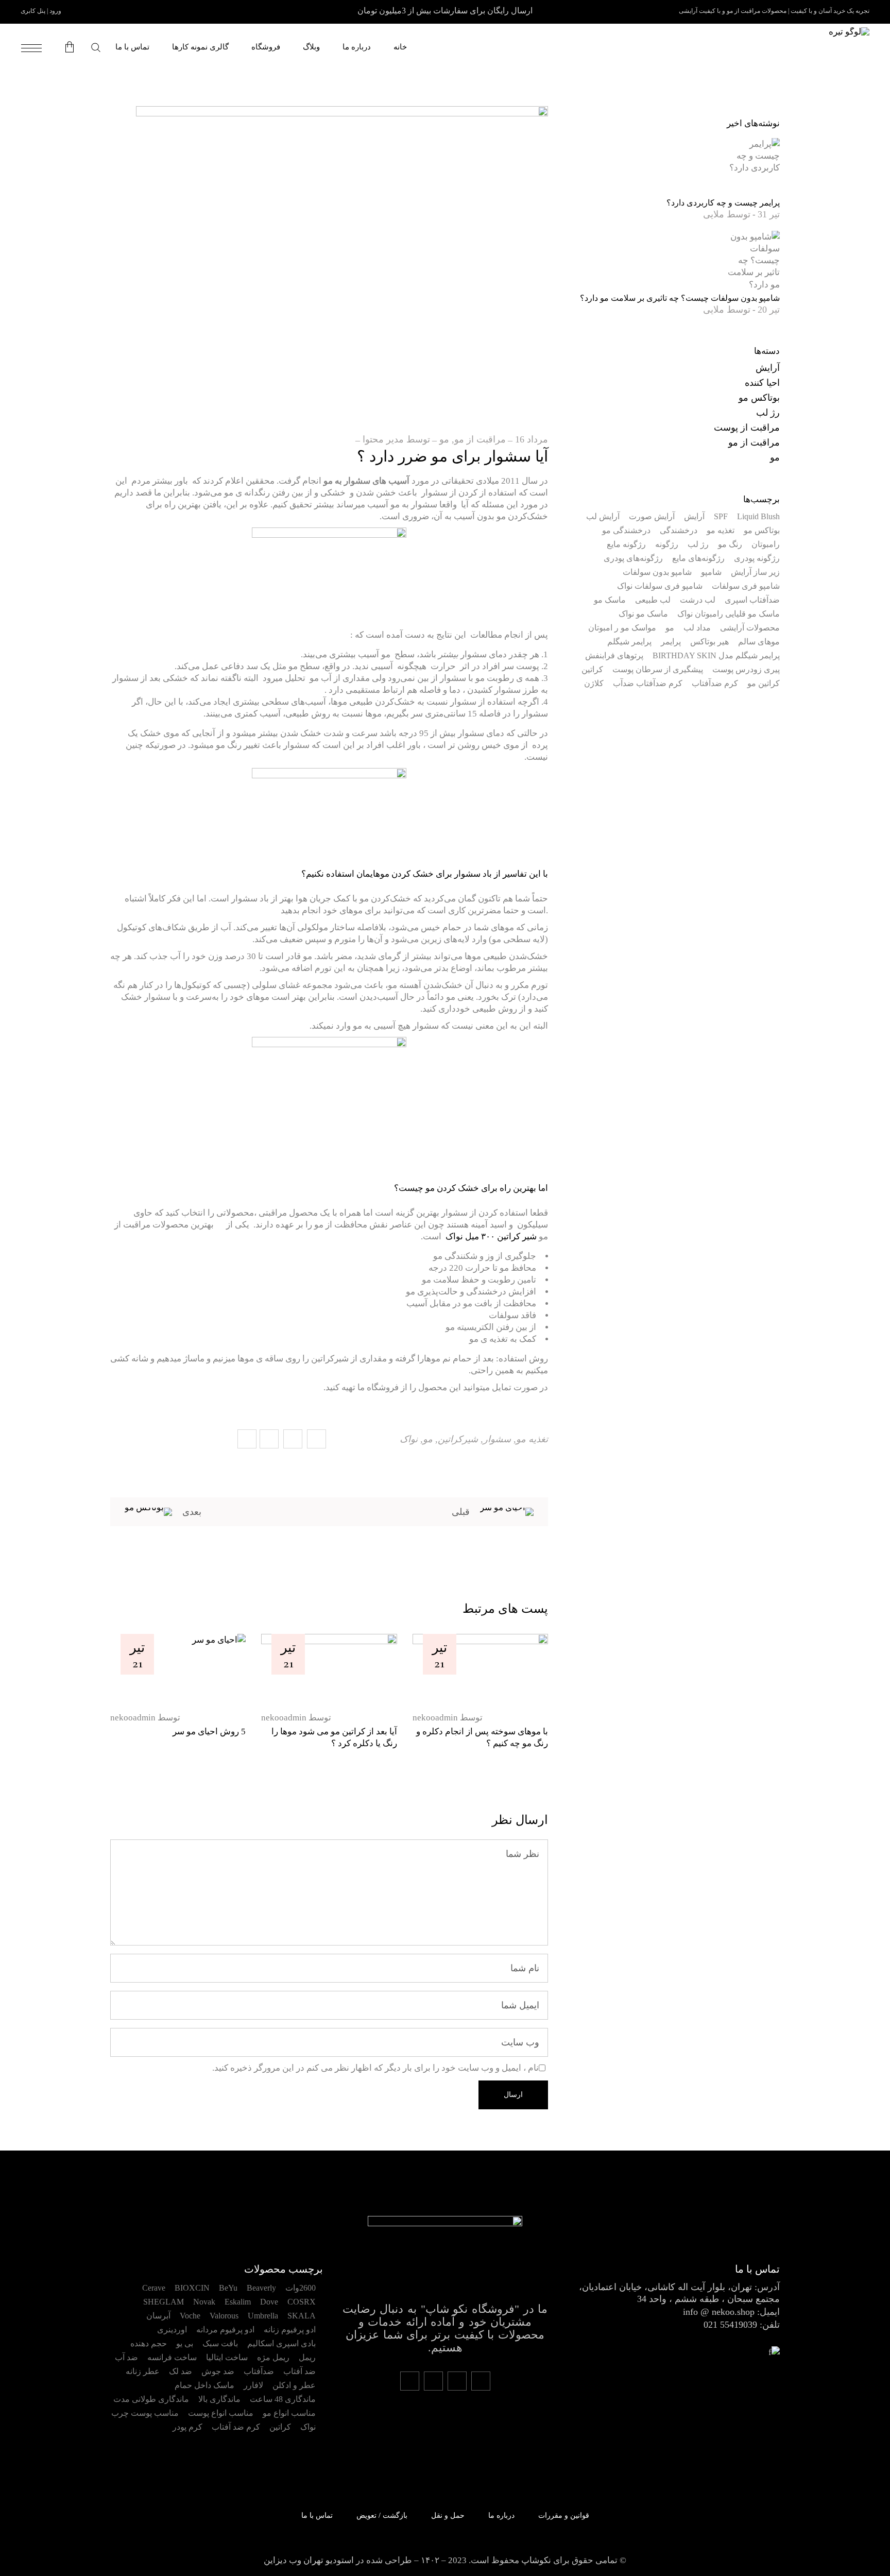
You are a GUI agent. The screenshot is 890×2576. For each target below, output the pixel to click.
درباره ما (501, 2515)
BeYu (228, 2288)
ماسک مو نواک (643, 614)
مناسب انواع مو (289, 2413)
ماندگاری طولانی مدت (151, 2399)
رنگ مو (730, 544)
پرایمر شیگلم (629, 642)
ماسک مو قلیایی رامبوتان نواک (729, 614)
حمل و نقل (448, 2515)
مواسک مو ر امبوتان (622, 628)
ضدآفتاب (259, 2371)
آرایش (768, 368)
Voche (190, 2316)
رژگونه (667, 544)
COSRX (302, 2302)
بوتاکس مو (759, 398)
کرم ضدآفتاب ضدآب (648, 683)
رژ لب (768, 413)
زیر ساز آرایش (755, 572)
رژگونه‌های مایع (698, 558)
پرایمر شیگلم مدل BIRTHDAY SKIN (716, 655)
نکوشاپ (536, 2560)
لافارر (253, 2385)
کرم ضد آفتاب (236, 2427)
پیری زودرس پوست (746, 669)
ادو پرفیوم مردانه (225, 2330)
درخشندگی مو (626, 530)
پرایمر (671, 642)
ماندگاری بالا (219, 2399)
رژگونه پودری (757, 558)
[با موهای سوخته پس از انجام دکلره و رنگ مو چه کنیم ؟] (480, 1668)
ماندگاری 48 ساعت (283, 2399)
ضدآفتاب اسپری (752, 600)
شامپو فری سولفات (746, 586)
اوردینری (172, 2330)
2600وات (301, 2288)
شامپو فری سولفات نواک (660, 586)
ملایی (714, 214)
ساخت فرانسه (172, 2357)
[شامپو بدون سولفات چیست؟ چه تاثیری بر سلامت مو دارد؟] (751, 260)
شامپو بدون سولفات (657, 572)
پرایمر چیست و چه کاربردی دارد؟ (723, 203)
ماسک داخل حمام (204, 2385)
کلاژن (594, 683)
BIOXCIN (192, 2288)
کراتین (592, 669)
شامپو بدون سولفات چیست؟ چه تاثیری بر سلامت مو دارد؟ (680, 298)
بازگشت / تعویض (382, 2515)
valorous (224, 2316)
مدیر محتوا (383, 439)
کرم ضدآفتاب (715, 683)
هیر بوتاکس (709, 642)
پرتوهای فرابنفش (614, 655)
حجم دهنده (149, 2343)
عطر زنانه (143, 2371)
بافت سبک (220, 2343)
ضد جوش (218, 2371)
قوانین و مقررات (564, 2515)
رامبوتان (766, 544)
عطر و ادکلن (294, 2385)
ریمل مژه (273, 2357)
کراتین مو (764, 683)
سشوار (497, 1439)
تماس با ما (317, 2515)
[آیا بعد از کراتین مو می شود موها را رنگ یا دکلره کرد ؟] (329, 1668)
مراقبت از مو (480, 439)
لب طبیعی (653, 600)
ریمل (307, 2357)
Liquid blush (758, 516)
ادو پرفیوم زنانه (290, 2330)
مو (444, 439)
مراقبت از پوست (747, 428)
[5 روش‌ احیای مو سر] (178, 1668)
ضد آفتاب (299, 2371)
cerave (154, 2288)
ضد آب (126, 2357)
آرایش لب (603, 516)
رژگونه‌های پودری (633, 558)
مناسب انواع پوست (221, 2413)
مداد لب (697, 628)
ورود (55, 11)
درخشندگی (679, 530)
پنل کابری (33, 11)
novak (204, 2302)
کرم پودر (187, 2427)
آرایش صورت (652, 516)
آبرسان (158, 2316)
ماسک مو (610, 600)
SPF (721, 516)
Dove (269, 2302)
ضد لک (181, 2371)
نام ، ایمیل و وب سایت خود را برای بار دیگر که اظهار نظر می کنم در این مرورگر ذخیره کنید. (375, 2068)
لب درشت (698, 600)
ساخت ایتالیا (227, 2357)
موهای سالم (759, 642)
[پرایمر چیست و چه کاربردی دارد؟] (751, 166)
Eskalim (238, 2302)
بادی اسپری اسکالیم (281, 2343)
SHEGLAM (164, 2302)
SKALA (302, 2316)
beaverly (261, 2288)
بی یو (185, 2343)
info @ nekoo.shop (719, 2312)
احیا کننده (762, 383)
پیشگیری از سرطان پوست (658, 669)
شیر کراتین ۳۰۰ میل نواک (491, 1236)
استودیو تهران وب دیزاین (309, 2560)
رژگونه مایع (626, 544)
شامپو (711, 572)
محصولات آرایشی (750, 628)
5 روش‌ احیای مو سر (209, 1731)
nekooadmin (133, 1718)
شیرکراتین (458, 1439)
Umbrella (263, 2316)
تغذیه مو (532, 1439)
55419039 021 (730, 2325)
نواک (409, 1439)
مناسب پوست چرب (145, 2413)
